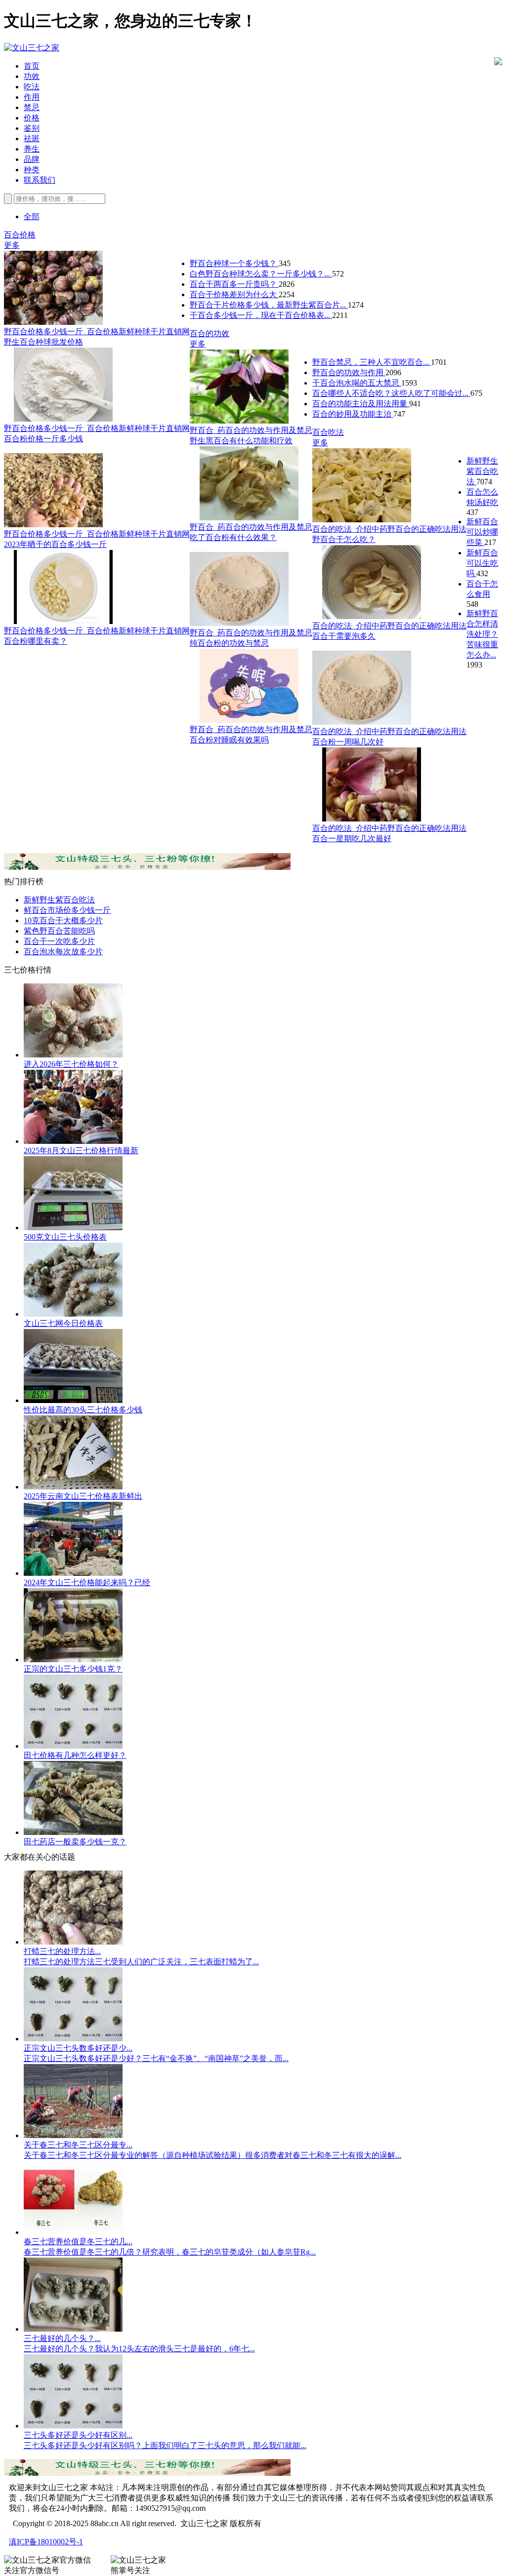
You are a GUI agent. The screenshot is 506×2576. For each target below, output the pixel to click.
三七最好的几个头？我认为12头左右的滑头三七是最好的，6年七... (139, 2349)
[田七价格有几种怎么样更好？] (73, 1746)
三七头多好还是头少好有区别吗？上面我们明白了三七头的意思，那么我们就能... (165, 2445)
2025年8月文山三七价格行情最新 (81, 1151)
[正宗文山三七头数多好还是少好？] (73, 2039)
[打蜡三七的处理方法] (73, 1942)
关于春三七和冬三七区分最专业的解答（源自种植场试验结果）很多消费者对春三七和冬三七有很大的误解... (212, 2155)
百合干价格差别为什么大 (234, 294)
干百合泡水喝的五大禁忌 (357, 383)
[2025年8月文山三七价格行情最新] (73, 1141)
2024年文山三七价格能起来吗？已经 (87, 1582)
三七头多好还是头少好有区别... (78, 2435)
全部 (32, 216)
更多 (12, 245)
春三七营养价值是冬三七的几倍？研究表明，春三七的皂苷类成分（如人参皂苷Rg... (170, 2252)
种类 (32, 170)
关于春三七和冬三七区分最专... (78, 2145)
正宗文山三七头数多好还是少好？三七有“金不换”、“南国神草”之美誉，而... (156, 2058)
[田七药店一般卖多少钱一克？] (73, 1832)
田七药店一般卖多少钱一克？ (75, 1842)
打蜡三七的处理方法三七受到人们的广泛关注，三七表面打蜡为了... (141, 1962)
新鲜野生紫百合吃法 (482, 471)
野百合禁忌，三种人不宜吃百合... (372, 362)
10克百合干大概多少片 (63, 920)
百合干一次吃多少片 (59, 941)
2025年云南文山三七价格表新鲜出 (83, 1496)
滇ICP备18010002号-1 (46, 2542)
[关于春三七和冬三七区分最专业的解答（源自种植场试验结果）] (73, 2135)
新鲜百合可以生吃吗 (482, 563)
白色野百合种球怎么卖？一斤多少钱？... (261, 274)
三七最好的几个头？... (62, 2338)
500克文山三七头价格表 (65, 1237)
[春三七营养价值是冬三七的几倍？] (73, 2232)
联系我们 (40, 180)
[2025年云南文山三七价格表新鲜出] (73, 1487)
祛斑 (32, 138)
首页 (32, 66)
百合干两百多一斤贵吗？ (234, 284)
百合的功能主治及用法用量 (361, 404)
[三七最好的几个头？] (73, 2329)
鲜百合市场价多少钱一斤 (67, 910)
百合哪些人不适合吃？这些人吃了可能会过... (391, 393)
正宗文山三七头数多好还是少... (78, 2048)
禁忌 (32, 107)
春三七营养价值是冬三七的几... (78, 2242)
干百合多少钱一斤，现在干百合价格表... (261, 315)
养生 (32, 149)
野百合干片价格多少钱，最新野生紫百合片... (269, 305)
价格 (32, 118)
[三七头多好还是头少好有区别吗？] (73, 2426)
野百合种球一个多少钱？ (234, 263)
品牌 (32, 159)
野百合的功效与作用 (349, 372)
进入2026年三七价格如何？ (71, 1064)
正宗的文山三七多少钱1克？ (73, 1669)
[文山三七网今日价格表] (73, 1314)
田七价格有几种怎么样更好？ (75, 1755)
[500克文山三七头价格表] (73, 1228)
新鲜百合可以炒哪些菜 (482, 532)
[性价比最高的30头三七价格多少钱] (73, 1400)
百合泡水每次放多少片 (63, 952)
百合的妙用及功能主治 (353, 414)
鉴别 (32, 128)
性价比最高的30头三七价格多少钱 (83, 1410)
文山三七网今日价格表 (63, 1323)
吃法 (32, 87)
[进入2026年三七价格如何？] (73, 1055)
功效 (32, 76)
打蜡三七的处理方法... (62, 1951)
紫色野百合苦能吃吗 (59, 931)
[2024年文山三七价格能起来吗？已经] (73, 1573)
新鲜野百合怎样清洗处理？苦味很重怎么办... (482, 634)
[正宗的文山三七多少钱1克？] (73, 1659)
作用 (32, 97)
